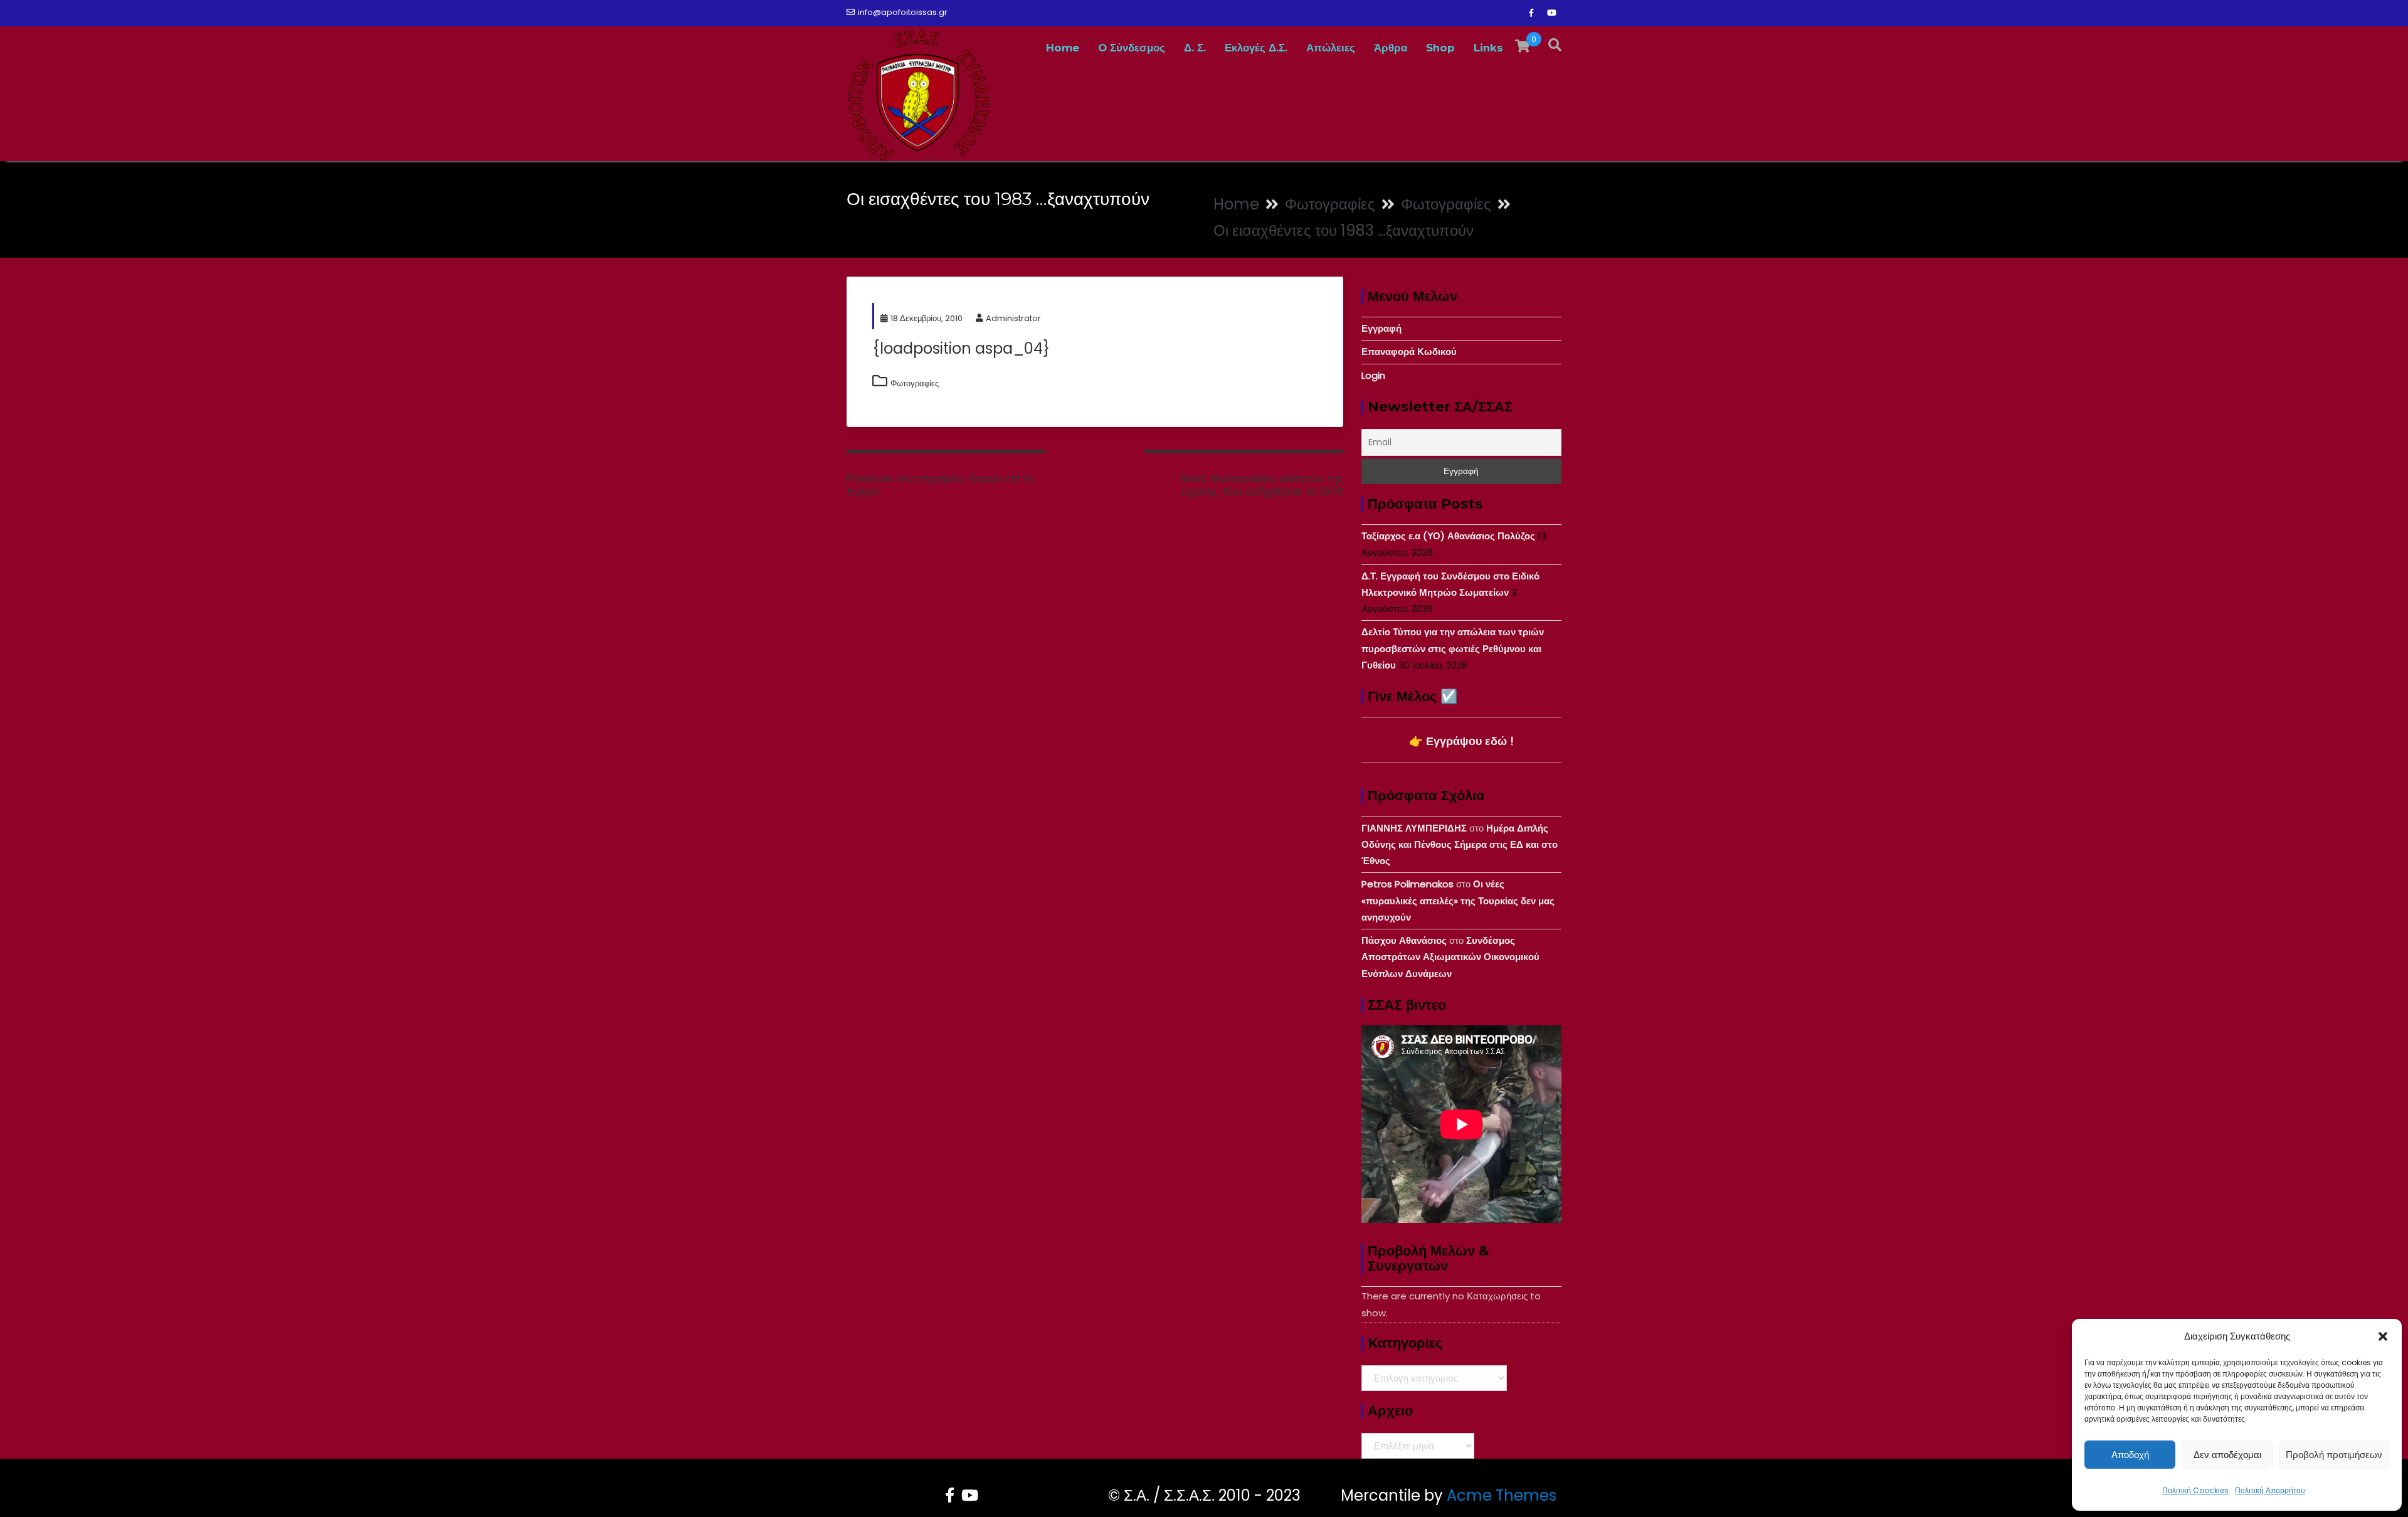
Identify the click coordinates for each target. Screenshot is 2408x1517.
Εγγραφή (1381, 328)
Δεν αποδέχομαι (2227, 1455)
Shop (1440, 48)
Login (1373, 375)
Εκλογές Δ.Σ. (1256, 48)
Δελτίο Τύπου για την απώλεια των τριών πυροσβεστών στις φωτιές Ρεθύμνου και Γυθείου (1453, 648)
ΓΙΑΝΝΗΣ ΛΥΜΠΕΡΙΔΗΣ (1414, 828)
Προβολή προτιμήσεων (2334, 1455)
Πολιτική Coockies (2195, 1490)
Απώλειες (1331, 48)
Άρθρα (1391, 48)
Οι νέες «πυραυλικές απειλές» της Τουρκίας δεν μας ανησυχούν (1458, 901)
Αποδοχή (2130, 1455)
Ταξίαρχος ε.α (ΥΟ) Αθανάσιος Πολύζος (1448, 536)
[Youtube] (1551, 13)
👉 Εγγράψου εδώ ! (1461, 741)
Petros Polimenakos (1407, 884)
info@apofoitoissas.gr (903, 12)
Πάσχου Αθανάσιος (1404, 940)
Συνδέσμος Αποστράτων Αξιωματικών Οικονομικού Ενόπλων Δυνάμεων (1450, 957)
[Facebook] (1531, 13)
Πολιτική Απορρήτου (2270, 1490)
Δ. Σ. (1195, 48)
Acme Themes (1502, 1495)
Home (1063, 48)
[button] (2383, 1336)
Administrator (1013, 318)
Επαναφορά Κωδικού (1409, 351)
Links (1488, 48)
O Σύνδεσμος (1132, 48)
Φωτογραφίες (915, 383)
